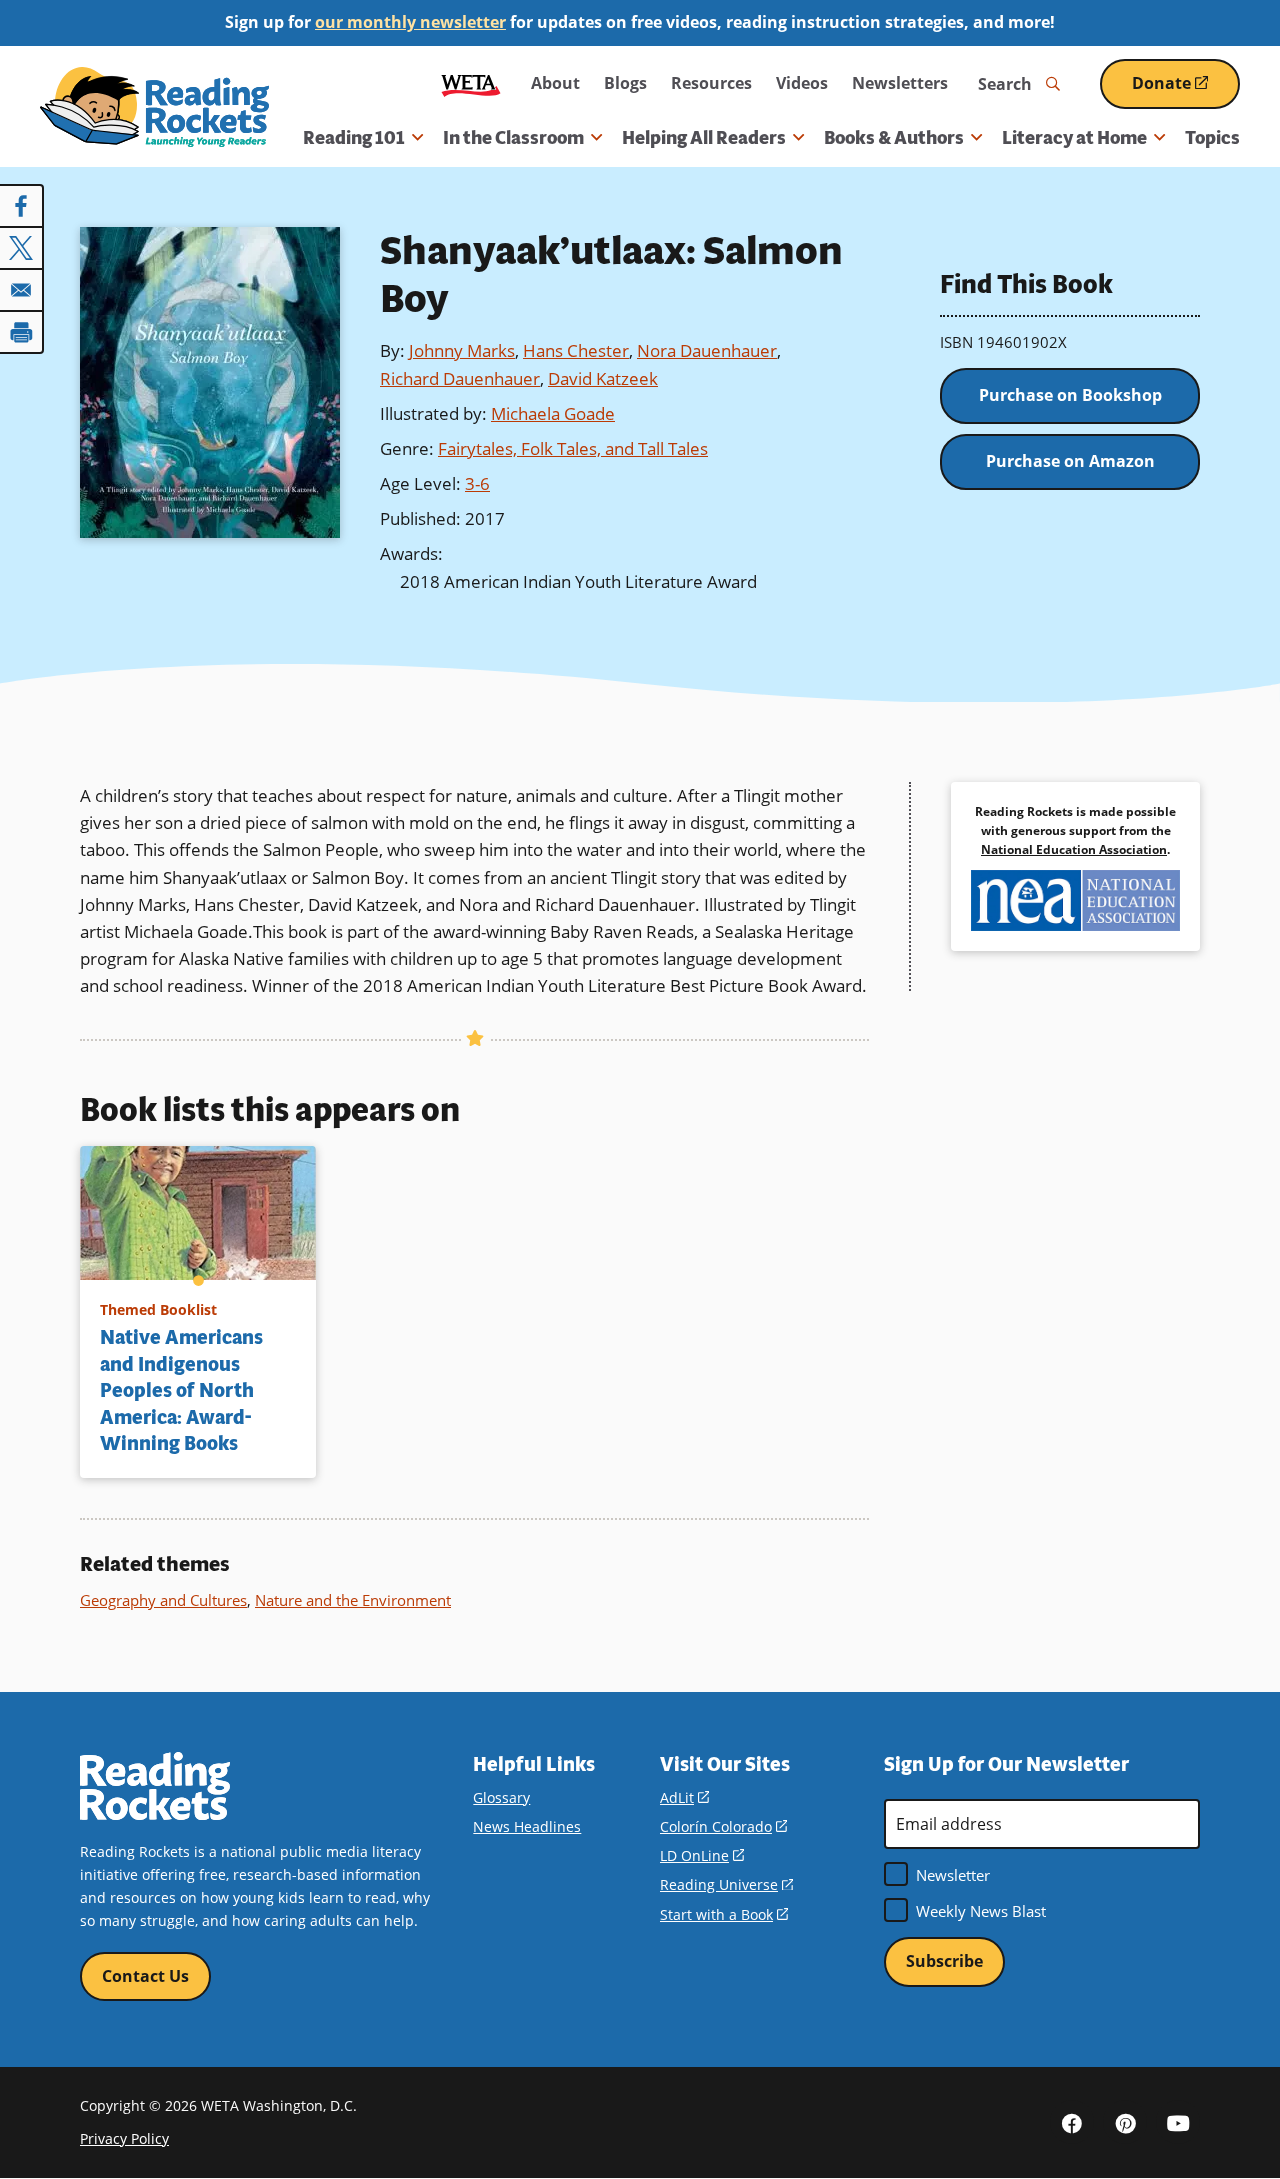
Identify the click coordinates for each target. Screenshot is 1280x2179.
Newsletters (900, 83)
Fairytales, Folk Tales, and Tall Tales (573, 448)
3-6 (477, 483)
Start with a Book (724, 1914)
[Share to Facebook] (22, 206)
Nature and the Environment (353, 1600)
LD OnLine (702, 1855)
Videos (802, 83)
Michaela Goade (553, 413)
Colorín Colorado (723, 1826)
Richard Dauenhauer (460, 378)
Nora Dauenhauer (707, 350)
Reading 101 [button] (354, 138)
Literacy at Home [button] (1074, 138)
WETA (471, 83)
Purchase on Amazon (1070, 461)
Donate (1186, 90)
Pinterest (1125, 2122)
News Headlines (527, 1826)
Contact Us (145, 1976)
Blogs (625, 83)
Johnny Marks (462, 350)
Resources (711, 83)
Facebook (1072, 2122)
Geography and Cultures (163, 1600)
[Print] (22, 332)
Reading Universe (726, 1884)
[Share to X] (22, 248)
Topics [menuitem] (1212, 138)
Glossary (501, 1797)
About (555, 83)
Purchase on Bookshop (1070, 395)
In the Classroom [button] (513, 138)
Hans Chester (576, 350)
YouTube (1178, 2122)
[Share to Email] (22, 290)
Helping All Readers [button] (704, 138)
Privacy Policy (124, 2138)
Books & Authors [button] (894, 138)
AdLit (684, 1797)
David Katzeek (603, 378)
